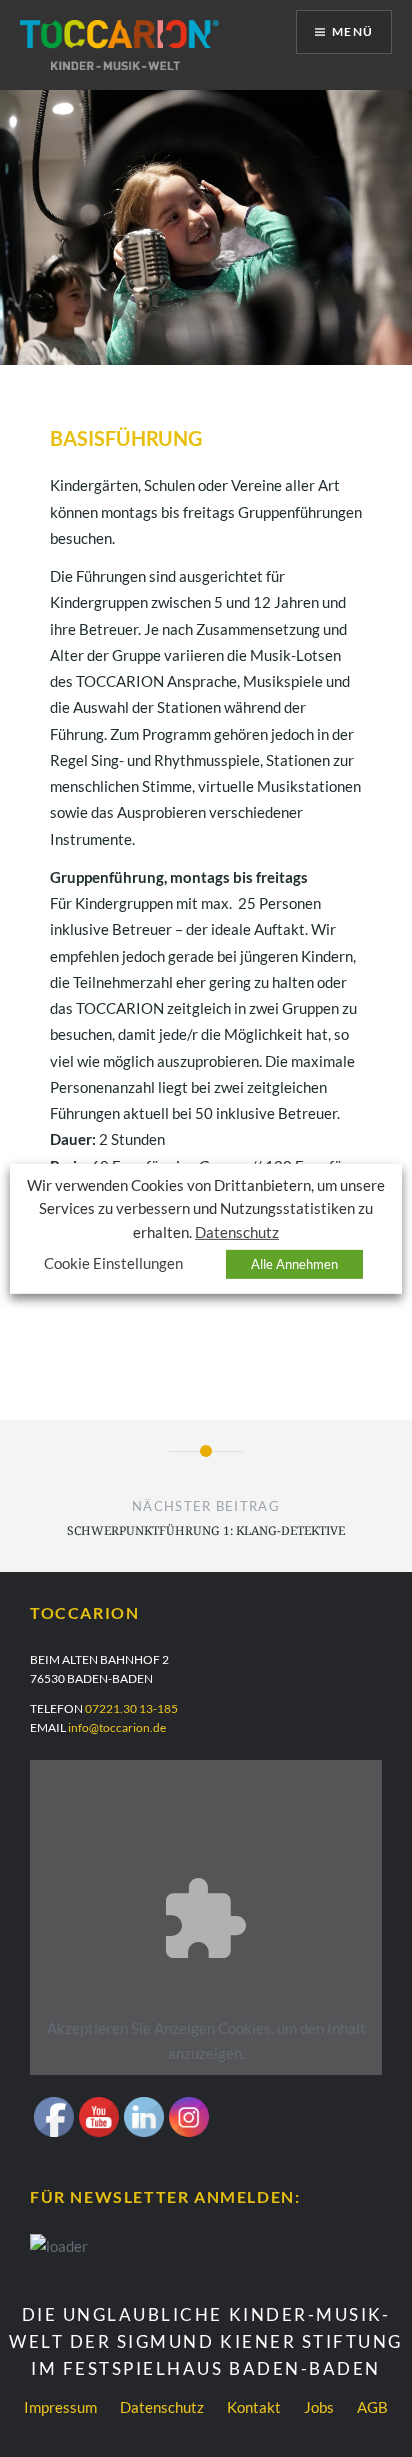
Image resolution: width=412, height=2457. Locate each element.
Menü (352, 31)
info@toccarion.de (117, 1727)
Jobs (319, 2407)
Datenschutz (162, 2407)
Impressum (60, 2407)
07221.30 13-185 (131, 1708)
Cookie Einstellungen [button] (113, 1263)
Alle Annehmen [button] (294, 1264)
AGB (372, 2407)
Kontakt (254, 2407)
